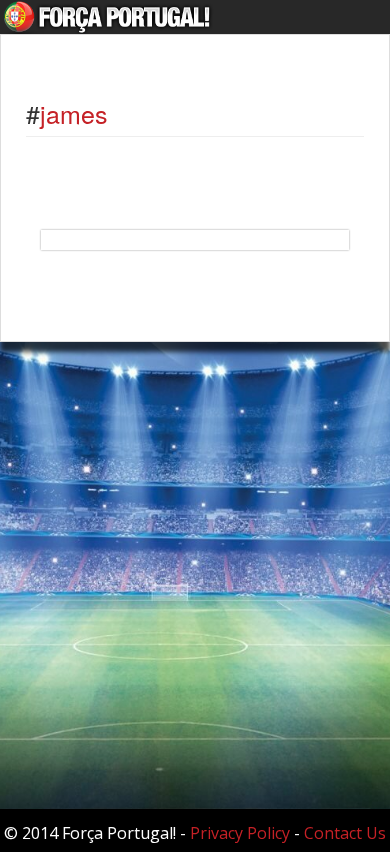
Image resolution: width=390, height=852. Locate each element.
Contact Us (345, 833)
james (74, 113)
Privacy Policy (240, 833)
